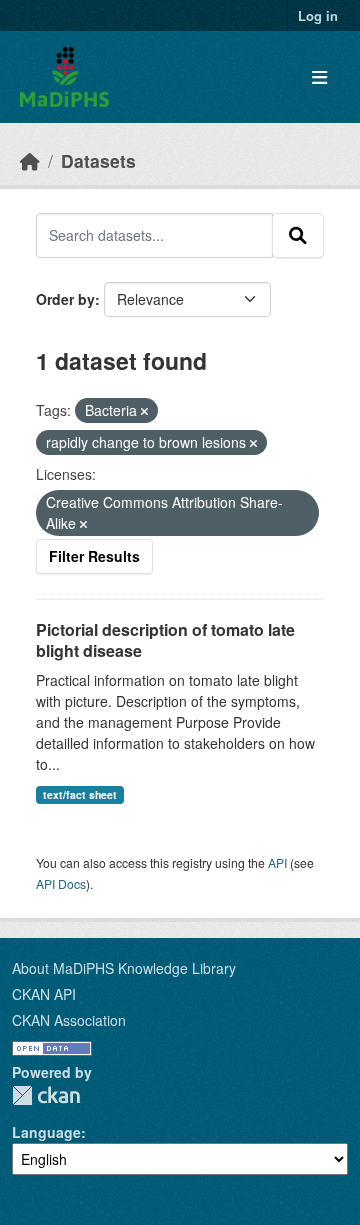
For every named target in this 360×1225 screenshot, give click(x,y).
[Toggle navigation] (319, 77)
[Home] (30, 160)
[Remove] (144, 411)
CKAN (46, 1095)
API (277, 862)
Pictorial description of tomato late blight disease (165, 640)
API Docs (61, 883)
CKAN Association (69, 1020)
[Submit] (298, 235)
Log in (318, 15)
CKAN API (44, 994)
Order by (65, 299)
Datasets (98, 160)
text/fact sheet (80, 794)
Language (46, 1132)
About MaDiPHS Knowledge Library (124, 968)
